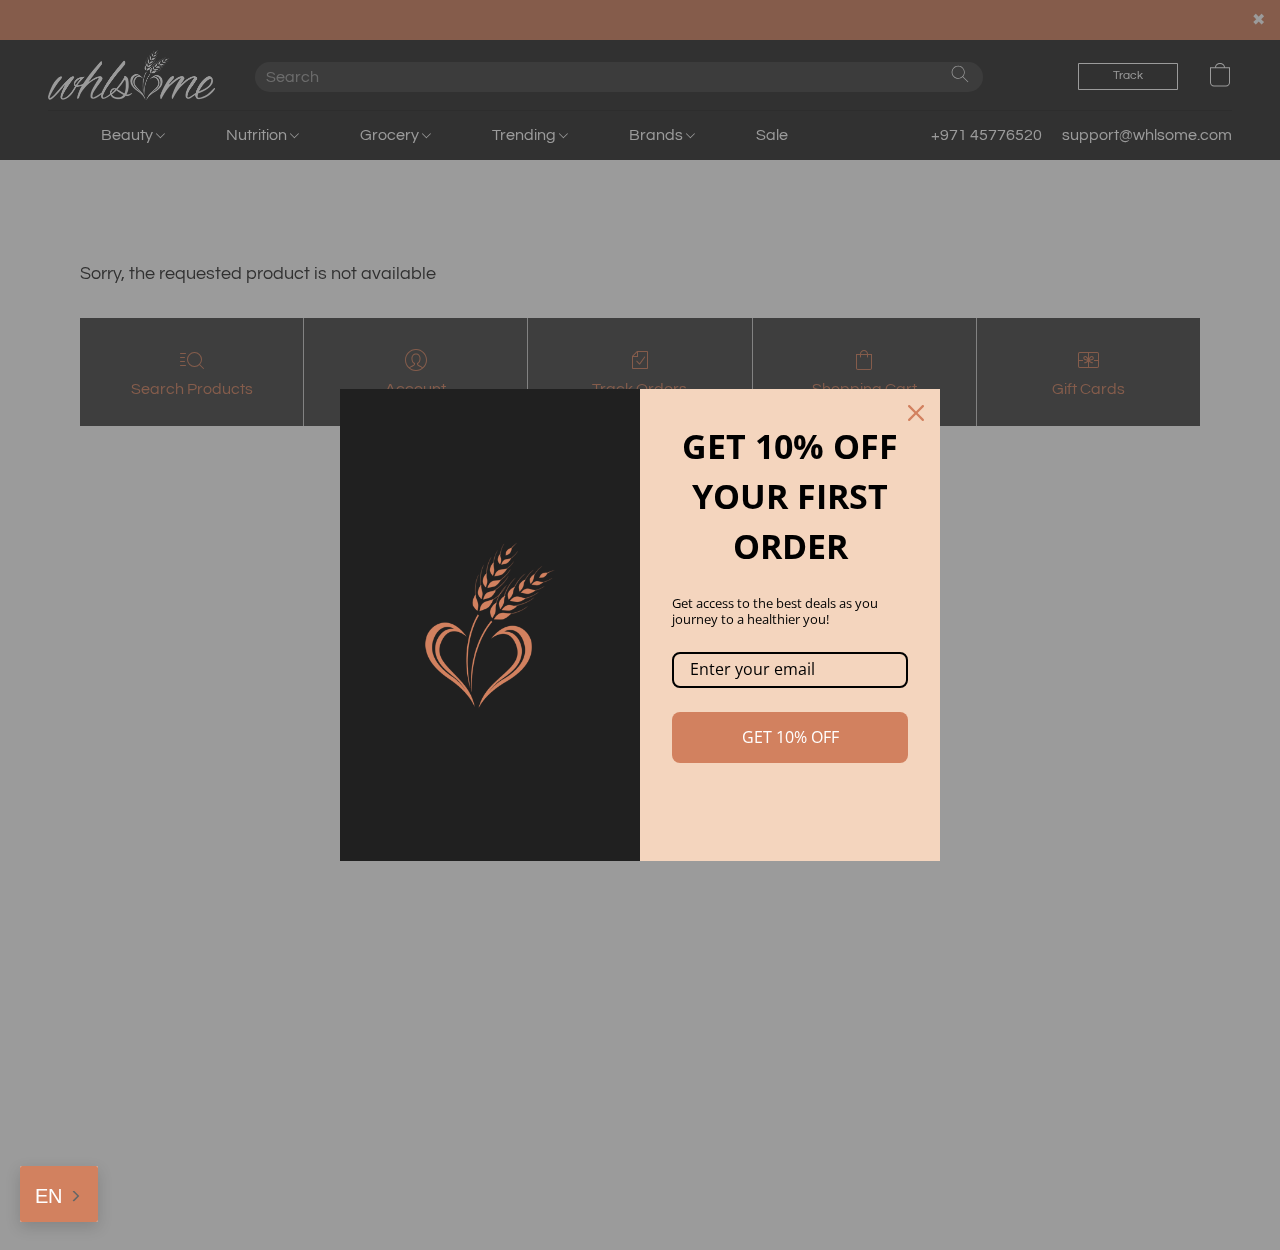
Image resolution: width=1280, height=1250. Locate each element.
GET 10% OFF (790, 737)
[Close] (916, 413)
